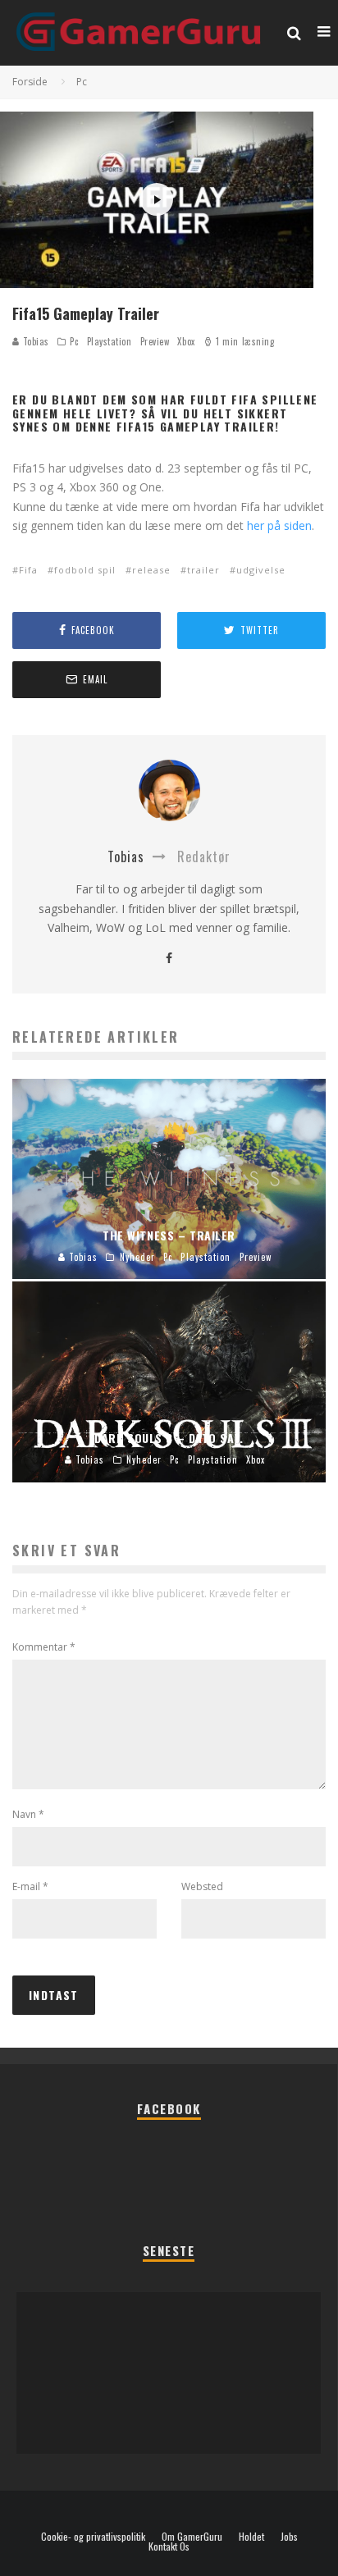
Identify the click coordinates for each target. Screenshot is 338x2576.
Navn (28, 1814)
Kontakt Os (169, 2546)
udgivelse (261, 570)
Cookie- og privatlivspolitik (93, 2537)
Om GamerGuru (192, 2537)
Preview (155, 341)
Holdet (251, 2537)
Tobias (34, 341)
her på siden (279, 525)
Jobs (289, 2537)
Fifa (28, 570)
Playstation (110, 341)
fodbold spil (85, 570)
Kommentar (44, 1647)
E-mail (30, 1886)
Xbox (186, 341)
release (151, 570)
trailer (203, 570)
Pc (74, 341)
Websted (202, 1886)
